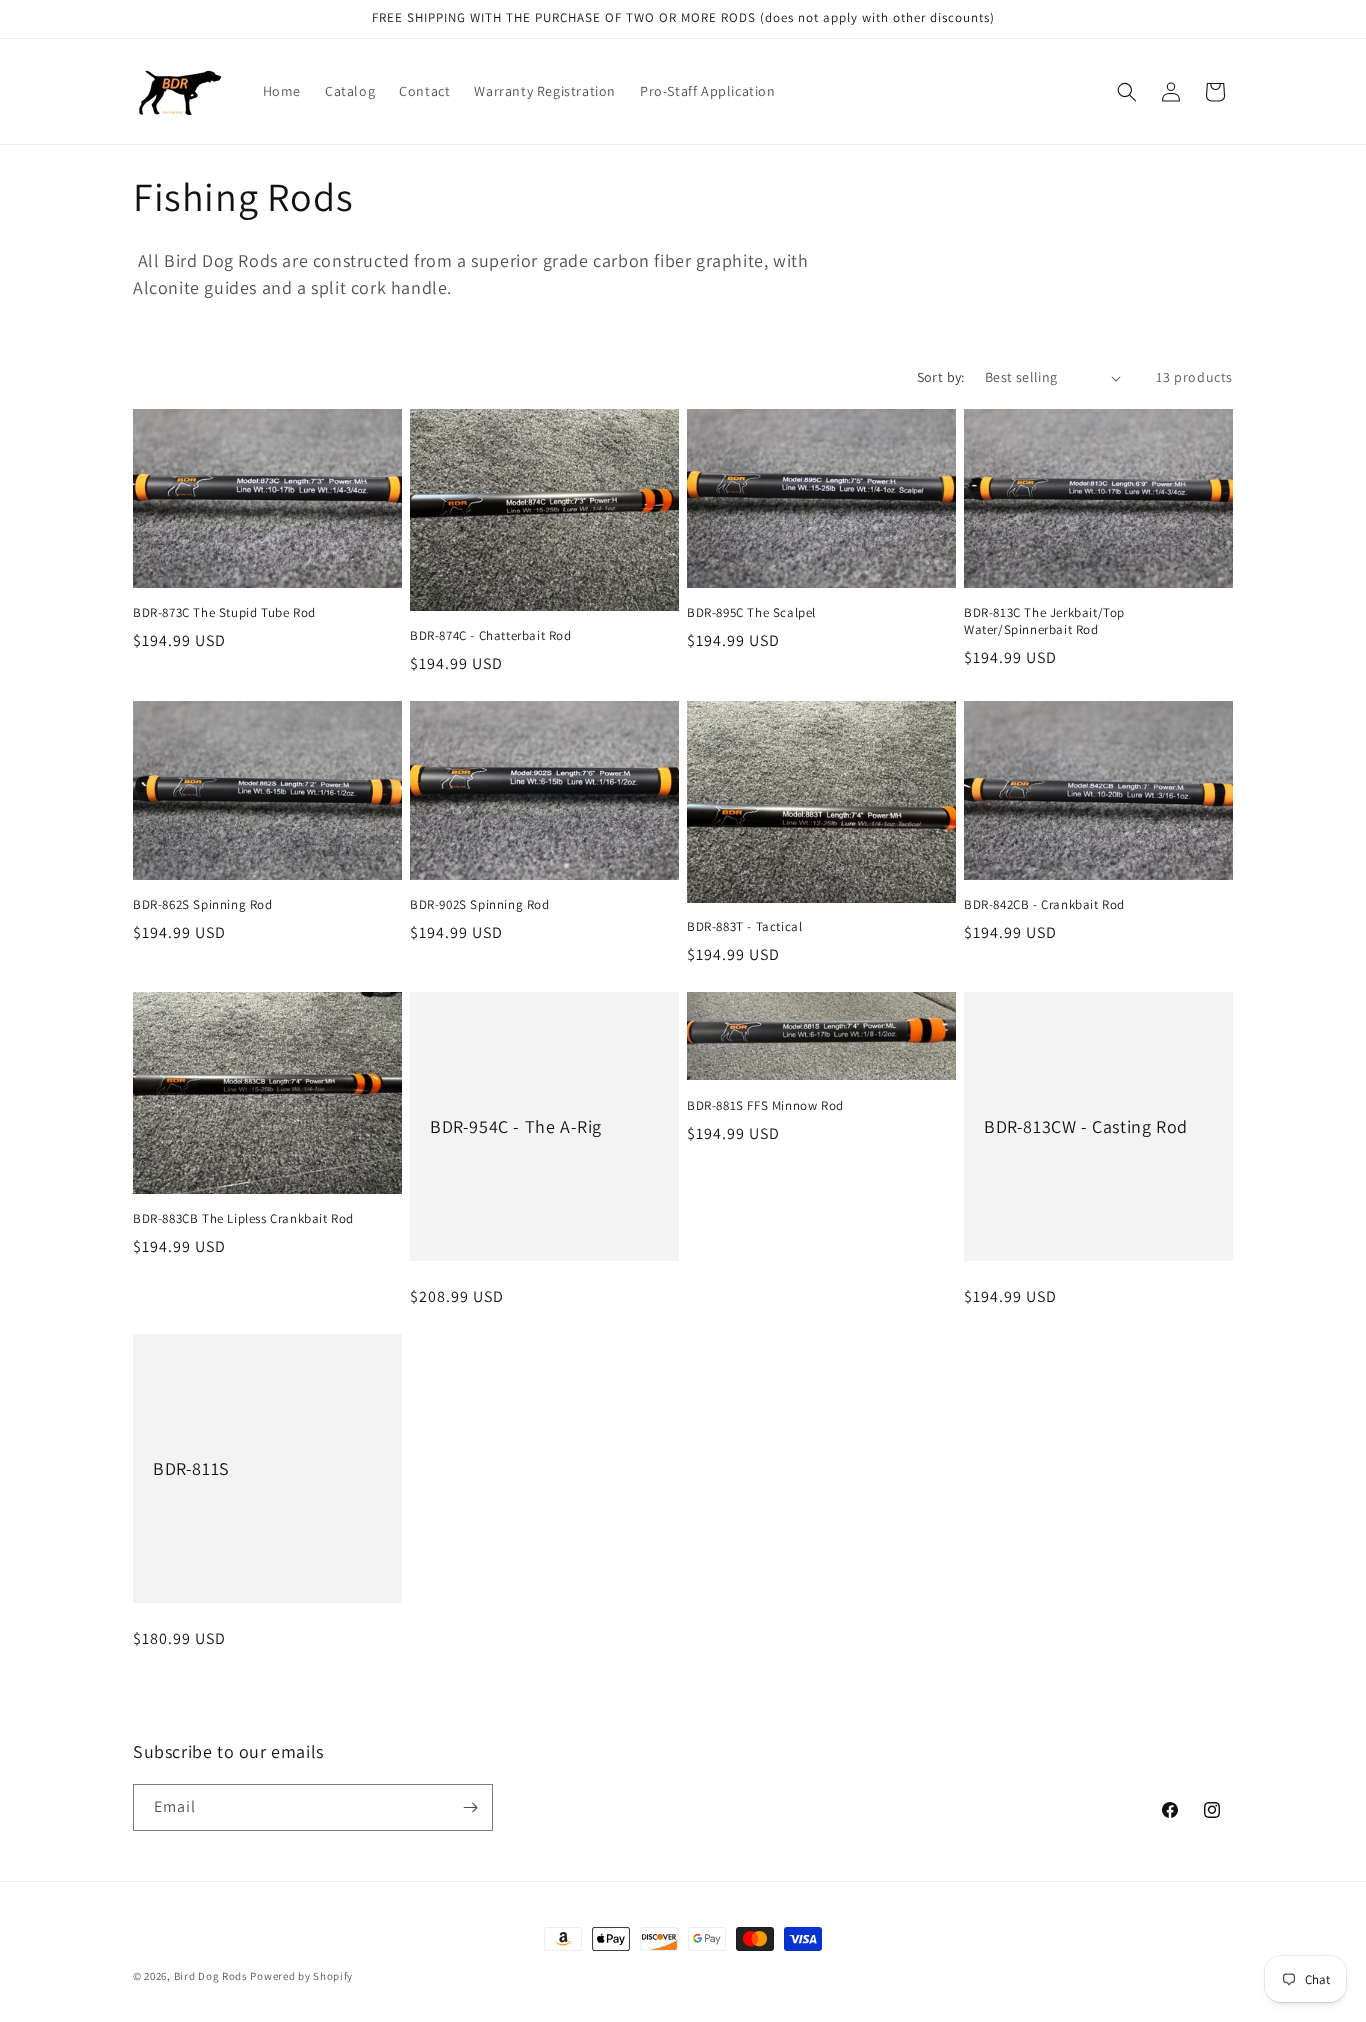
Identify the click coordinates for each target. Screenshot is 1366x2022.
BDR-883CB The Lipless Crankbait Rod (243, 1219)
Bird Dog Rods (211, 1976)
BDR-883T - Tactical (744, 927)
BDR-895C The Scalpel (751, 613)
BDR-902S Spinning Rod (480, 905)
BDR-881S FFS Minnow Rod (765, 1106)
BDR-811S (191, 1468)
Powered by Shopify (301, 1976)
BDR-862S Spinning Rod (203, 905)
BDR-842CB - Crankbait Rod (1044, 905)
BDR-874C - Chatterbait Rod (491, 636)
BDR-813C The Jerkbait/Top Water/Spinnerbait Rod (1044, 621)
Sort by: (941, 377)
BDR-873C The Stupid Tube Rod (224, 613)
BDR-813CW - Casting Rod (1086, 1126)
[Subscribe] (470, 1807)
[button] (1127, 92)
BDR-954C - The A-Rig (516, 1126)
